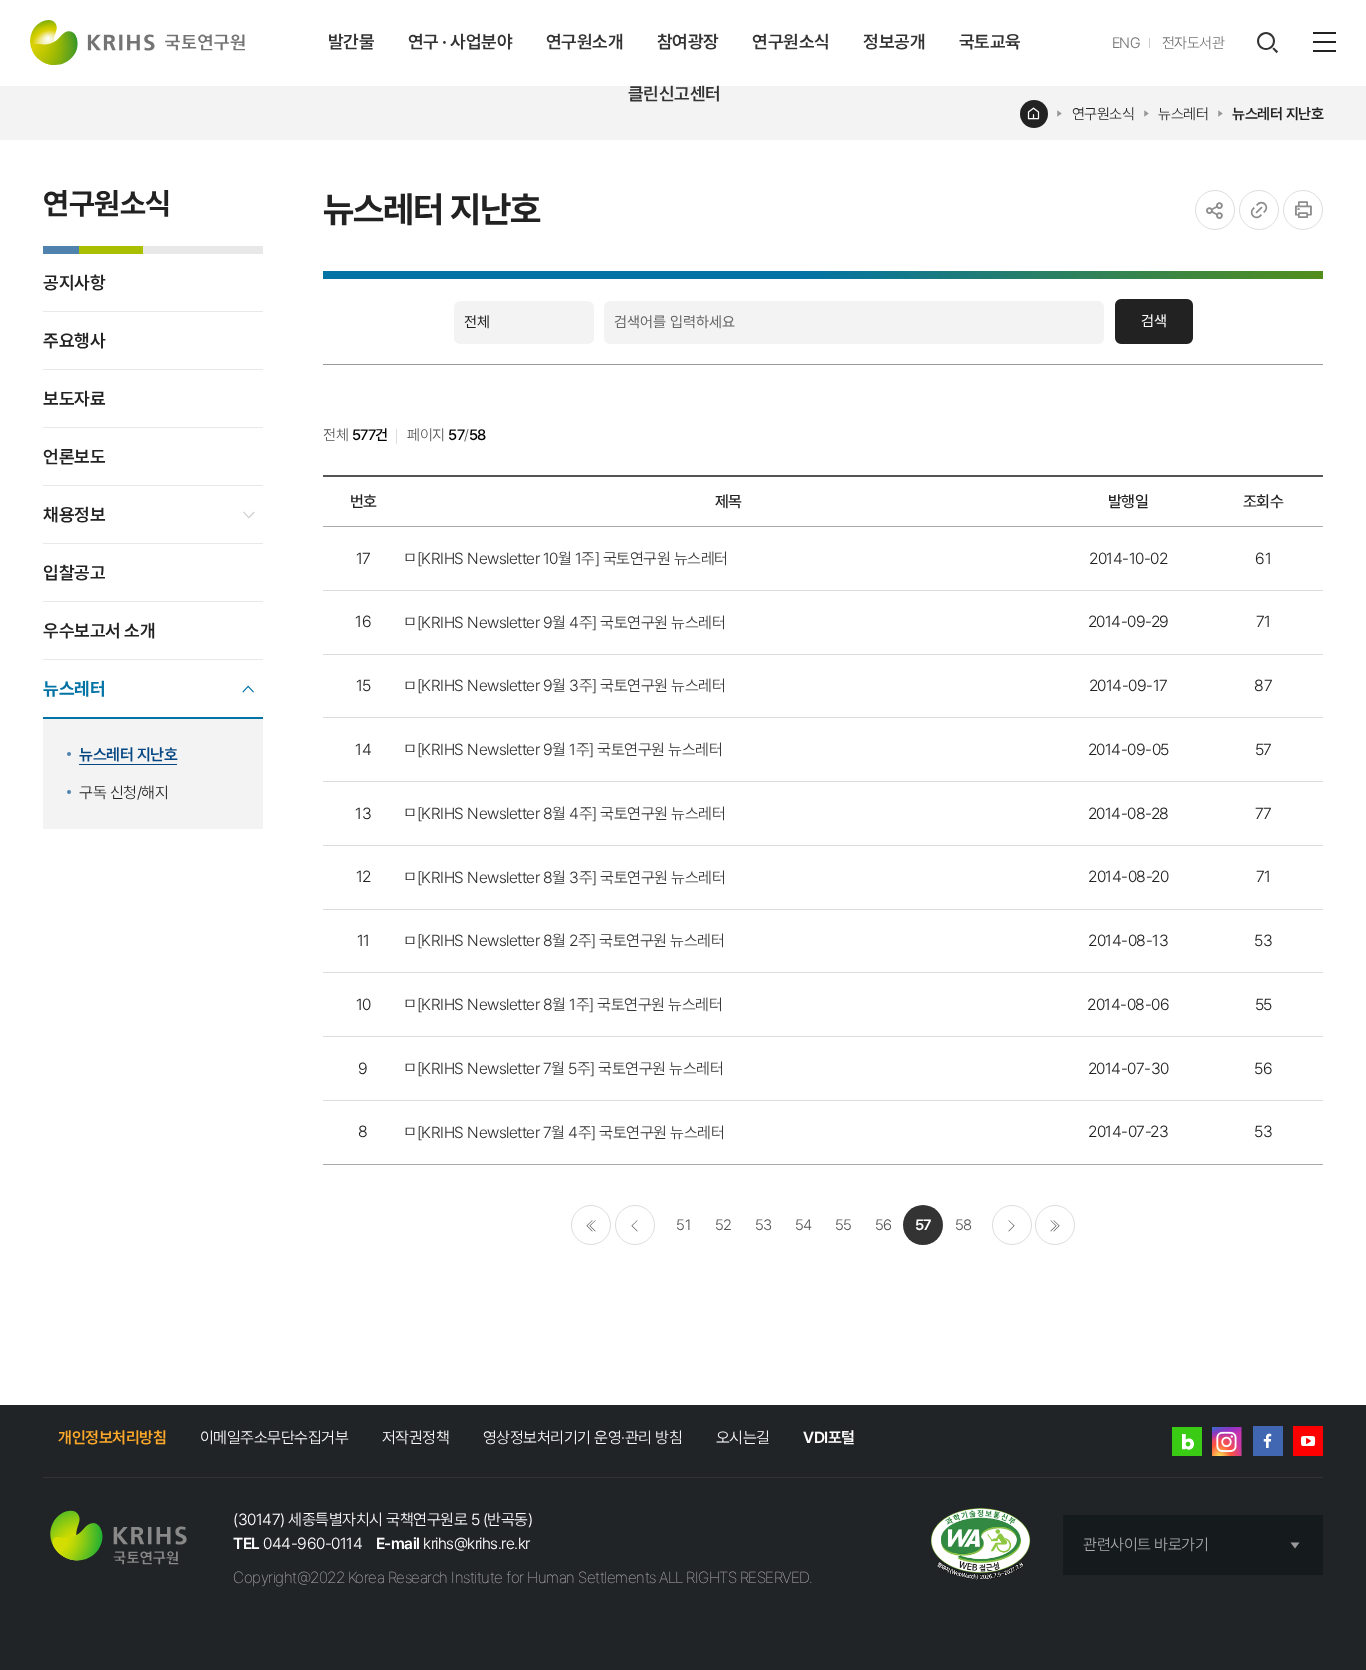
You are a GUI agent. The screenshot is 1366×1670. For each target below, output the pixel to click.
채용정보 (74, 514)
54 (803, 1225)
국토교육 (990, 41)
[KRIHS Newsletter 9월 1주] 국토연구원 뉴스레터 (570, 749)
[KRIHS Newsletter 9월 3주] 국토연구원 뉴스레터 (571, 685)
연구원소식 (791, 41)
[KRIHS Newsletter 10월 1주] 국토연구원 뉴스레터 (572, 558)
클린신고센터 (674, 93)
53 (763, 1225)
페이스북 (1268, 1441)
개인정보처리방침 (112, 1437)
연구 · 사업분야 (460, 41)
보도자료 (74, 398)
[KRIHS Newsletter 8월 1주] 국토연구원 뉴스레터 (570, 1004)
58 (963, 1225)
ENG (1126, 43)
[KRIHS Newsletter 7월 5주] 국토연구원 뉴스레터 (570, 1068)
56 (883, 1225)
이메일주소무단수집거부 (274, 1437)
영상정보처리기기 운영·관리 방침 (583, 1437)
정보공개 (894, 41)
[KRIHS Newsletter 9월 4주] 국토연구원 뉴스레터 (571, 622)
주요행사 (74, 340)
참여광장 (688, 41)
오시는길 (743, 1437)
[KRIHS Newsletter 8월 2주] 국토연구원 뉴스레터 (571, 940)
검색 (1154, 321)
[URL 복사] (1259, 210)
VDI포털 (829, 1437)
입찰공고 (74, 572)
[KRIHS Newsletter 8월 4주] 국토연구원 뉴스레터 (571, 813)
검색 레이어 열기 (1267, 43)
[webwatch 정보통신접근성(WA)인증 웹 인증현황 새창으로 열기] (980, 1545)
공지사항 (74, 282)
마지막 (1055, 1225)
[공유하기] (1215, 210)
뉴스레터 (1183, 114)
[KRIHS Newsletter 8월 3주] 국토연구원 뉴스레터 (571, 877)
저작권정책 (416, 1437)
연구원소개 (585, 41)
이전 (635, 1225)
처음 (591, 1225)
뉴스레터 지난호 (1277, 114)
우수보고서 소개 (99, 630)
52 (723, 1225)
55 (843, 1225)
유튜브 (1308, 1441)
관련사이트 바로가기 (1145, 1544)
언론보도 (74, 456)
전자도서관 (1193, 43)
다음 (1012, 1225)
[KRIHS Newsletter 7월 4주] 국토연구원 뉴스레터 (571, 1132)
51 (683, 1225)
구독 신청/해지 (123, 792)
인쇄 (1303, 210)
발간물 (351, 41)
